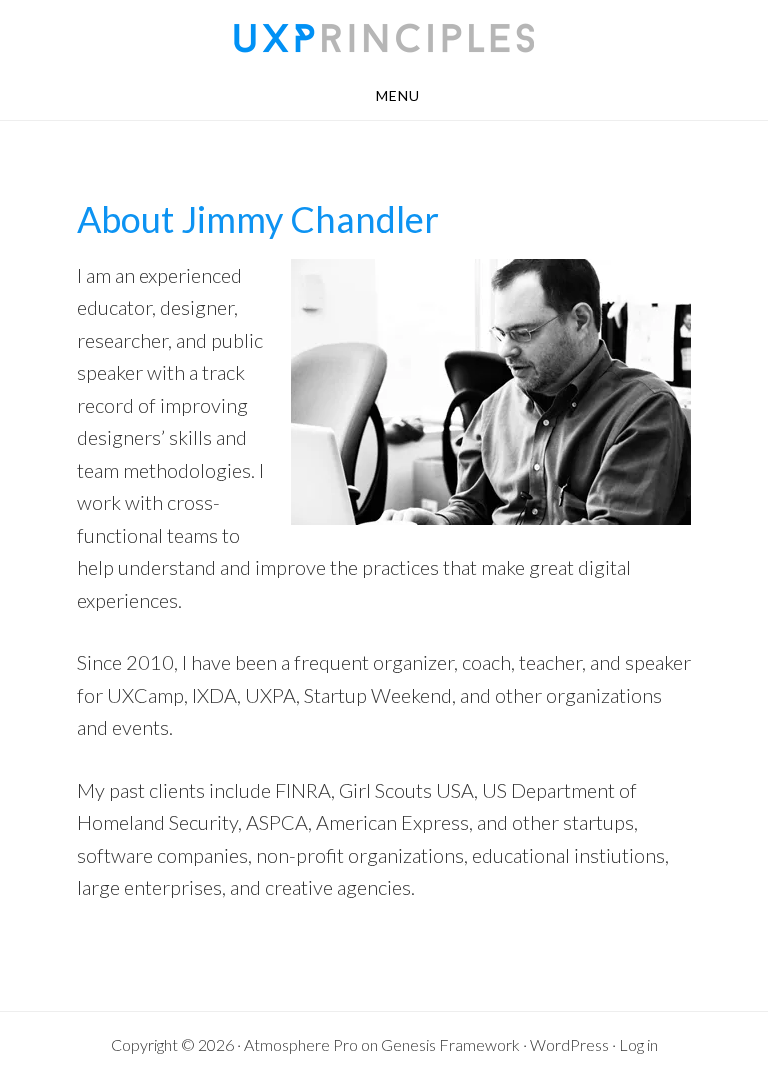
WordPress (569, 1044)
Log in (638, 1044)
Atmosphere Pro (301, 1044)
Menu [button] (398, 95)
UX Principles (384, 38)
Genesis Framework (450, 1044)
